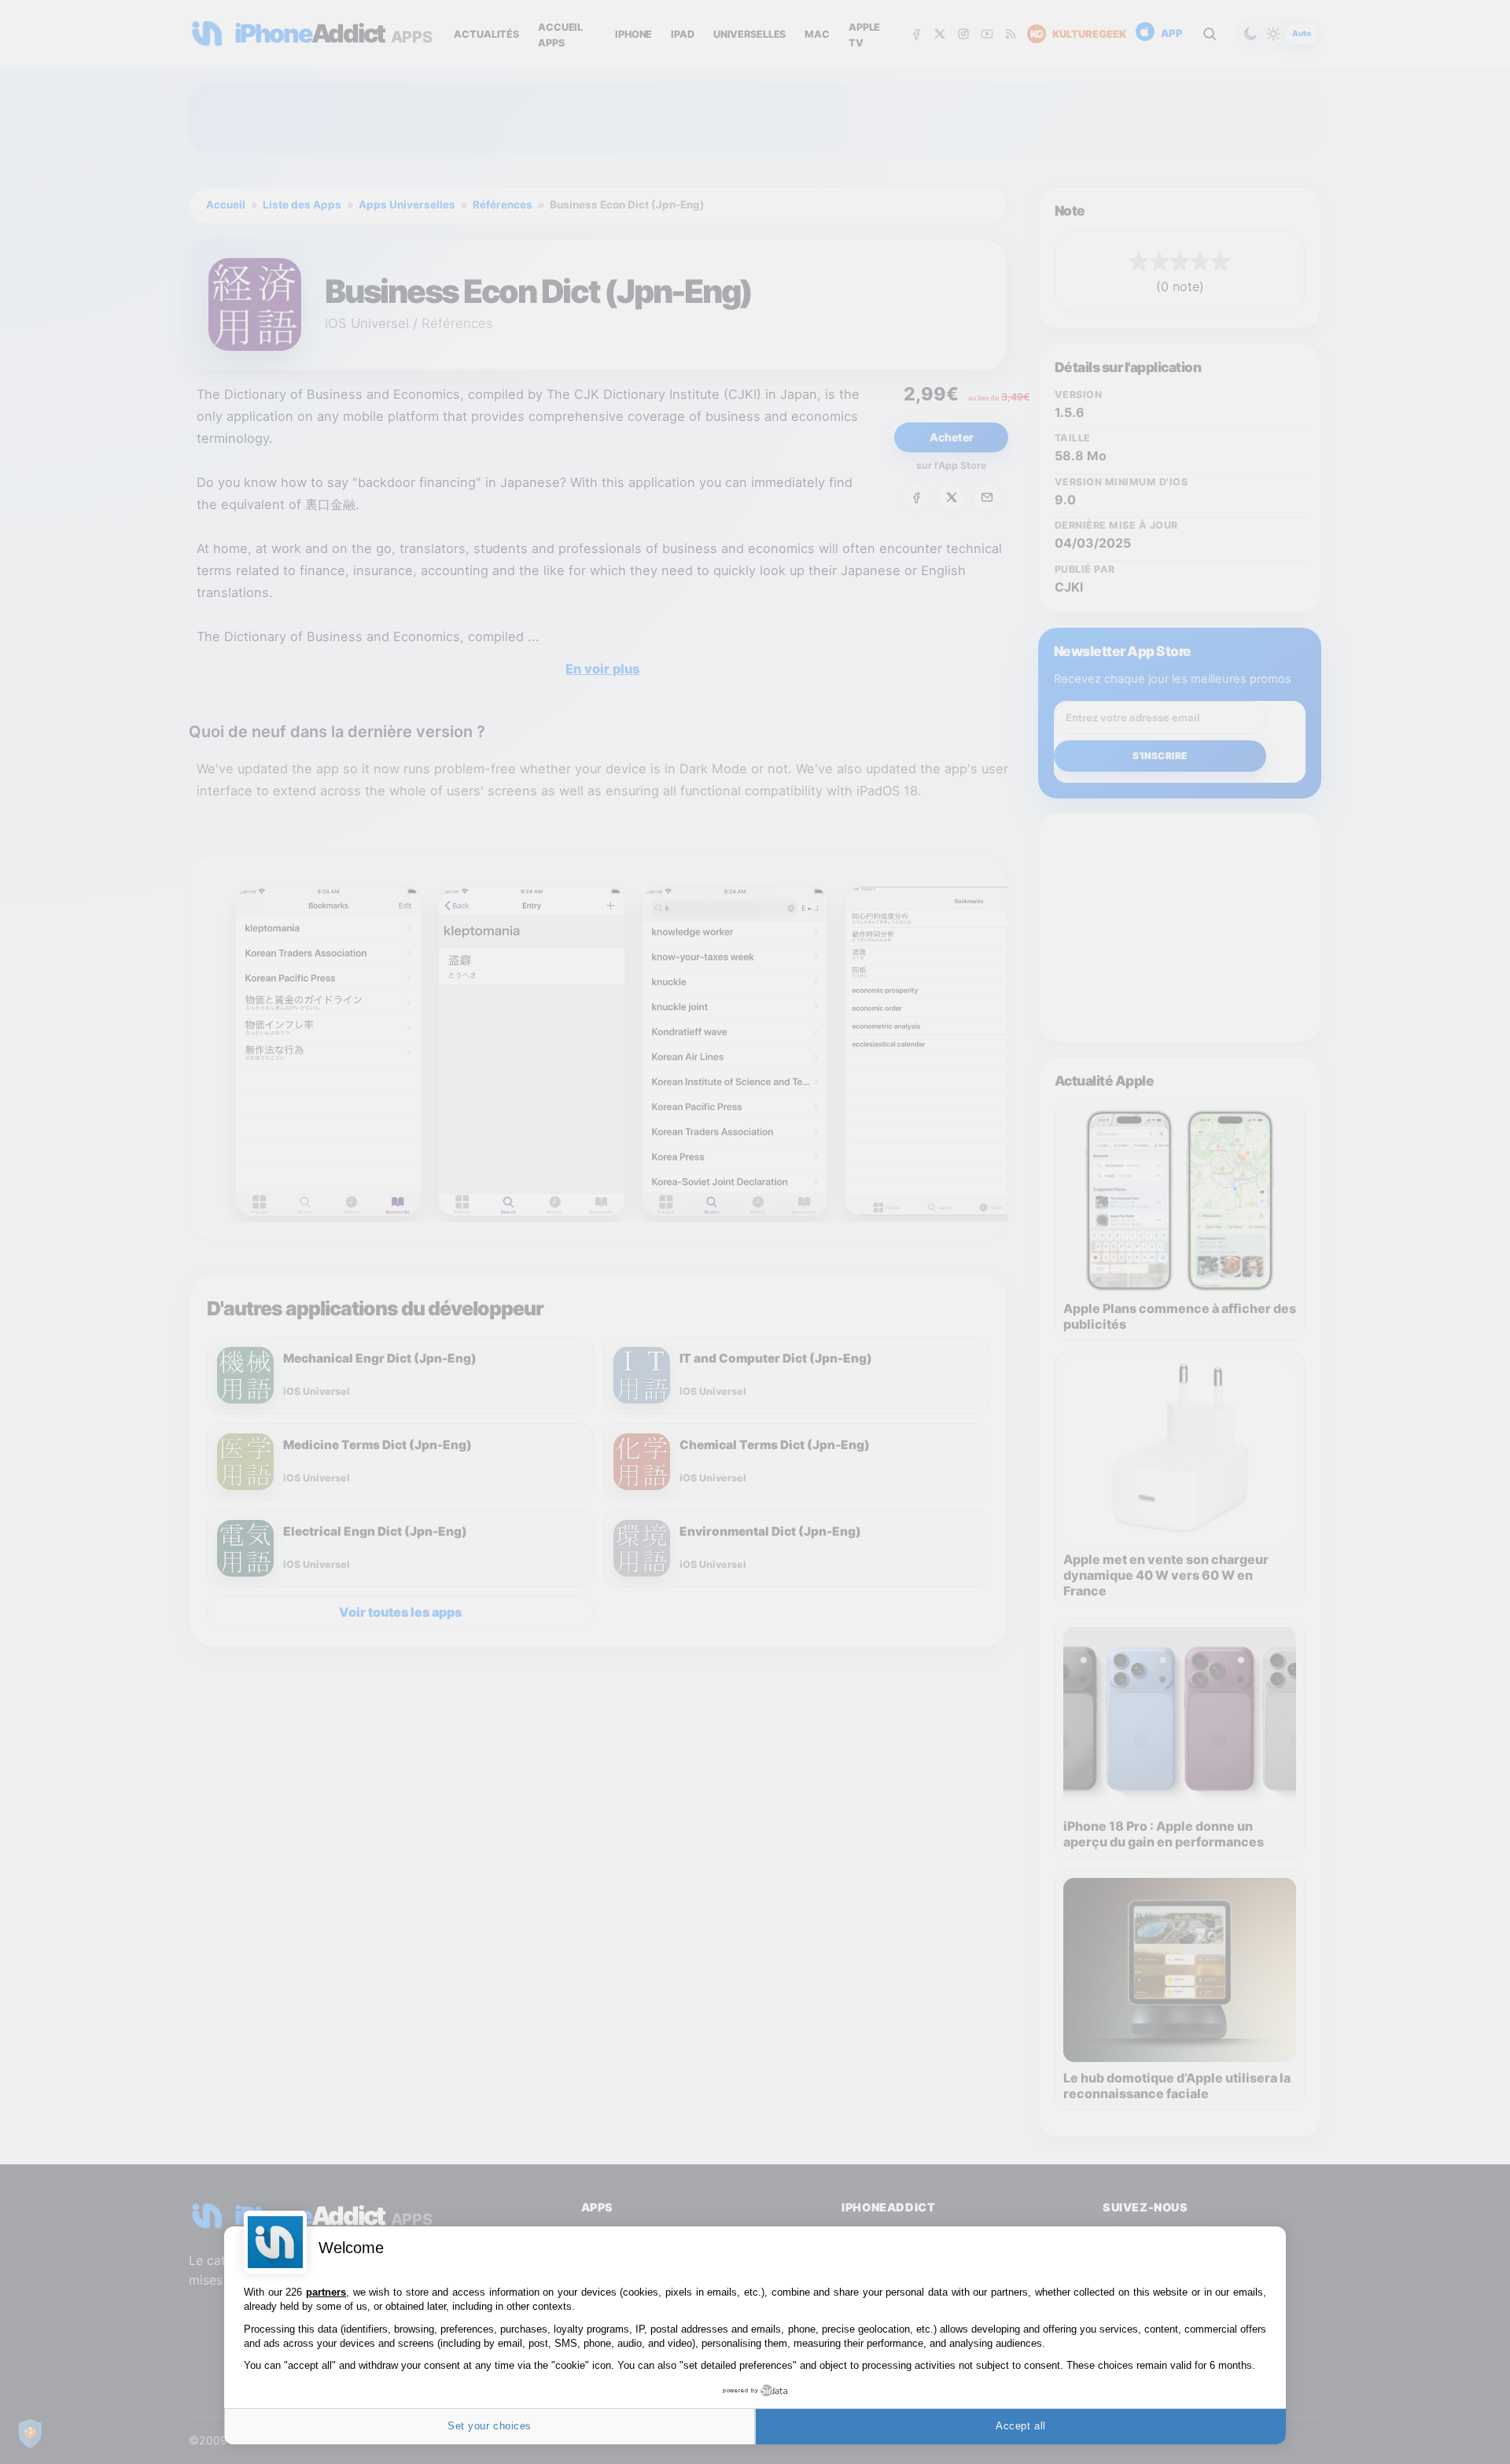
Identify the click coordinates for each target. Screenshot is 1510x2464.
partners (326, 2292)
